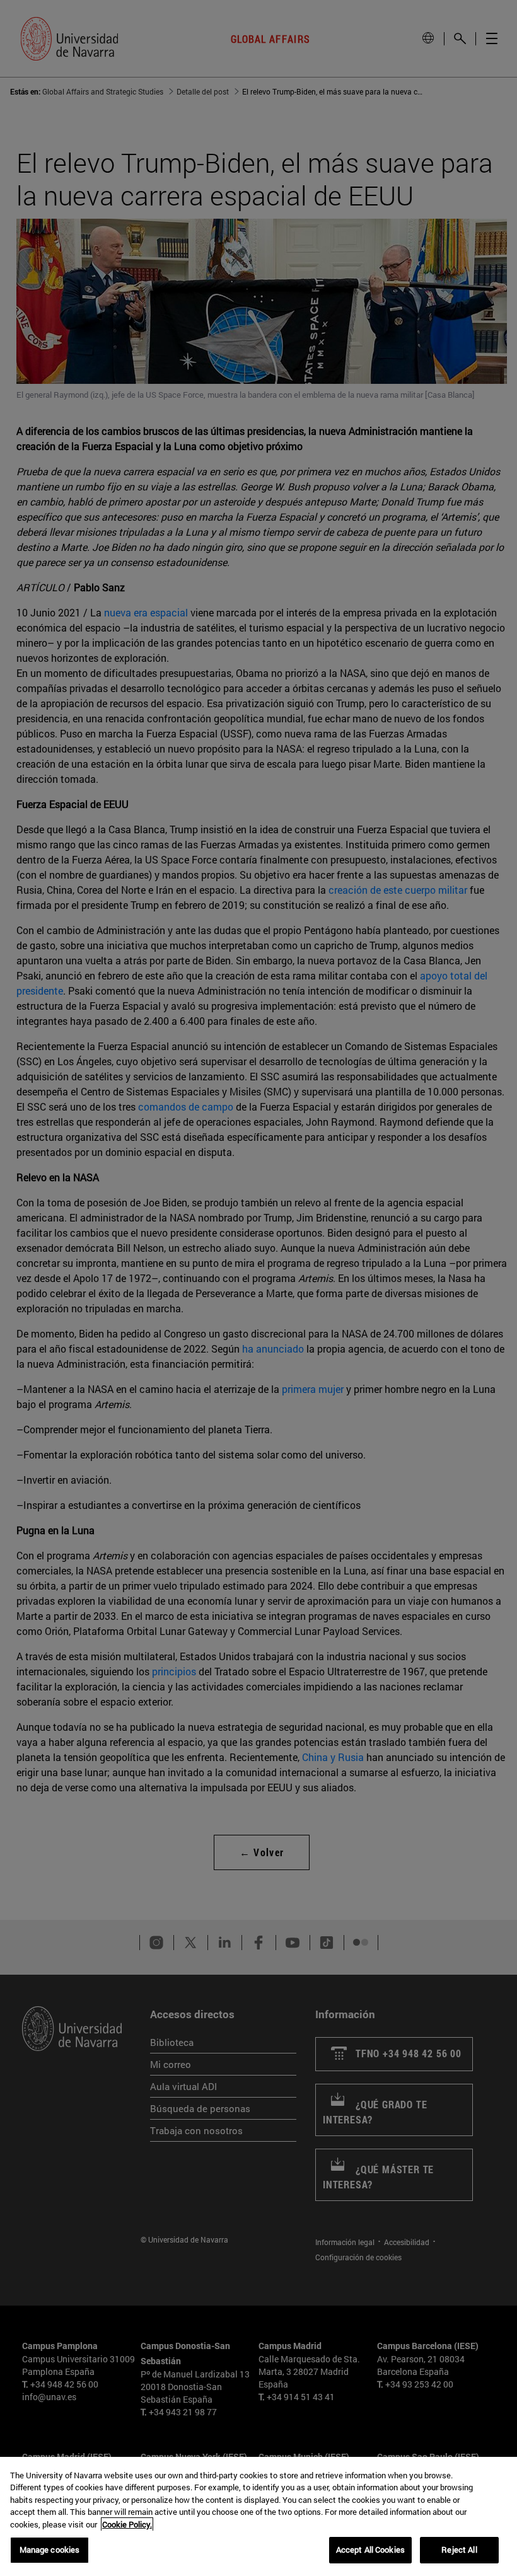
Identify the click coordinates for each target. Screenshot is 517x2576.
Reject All (459, 2550)
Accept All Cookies (370, 2550)
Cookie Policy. (127, 2524)
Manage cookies (50, 2550)
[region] (258, 2516)
